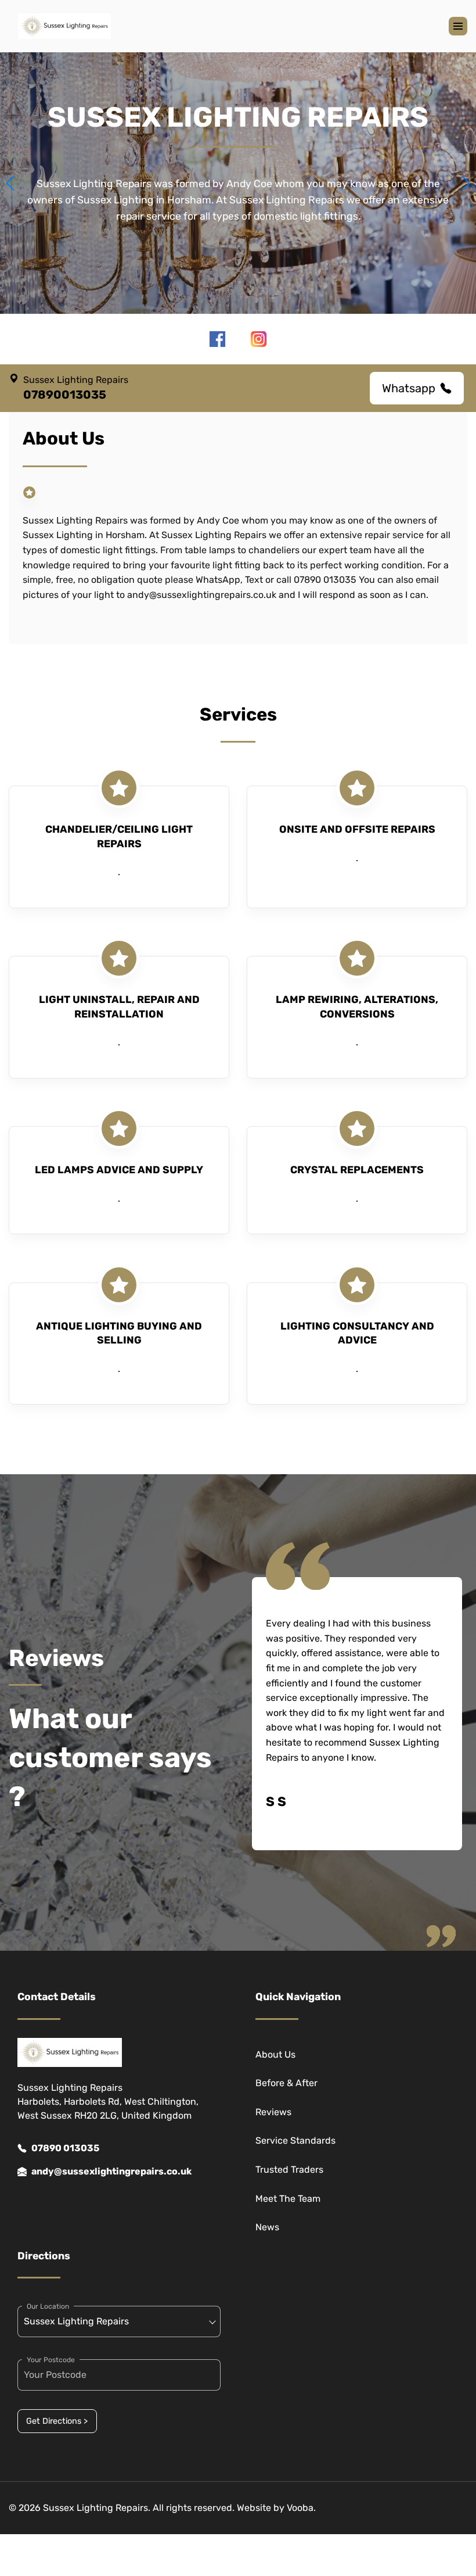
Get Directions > (57, 2421)
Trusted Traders (289, 2170)
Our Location (48, 2306)
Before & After (286, 2083)
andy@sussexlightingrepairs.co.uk (111, 2171)
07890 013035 (65, 2148)
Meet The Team (288, 2199)
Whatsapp (409, 388)
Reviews (273, 2112)
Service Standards (295, 2140)
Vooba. (301, 2508)
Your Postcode (51, 2360)
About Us (275, 2054)
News (267, 2227)
